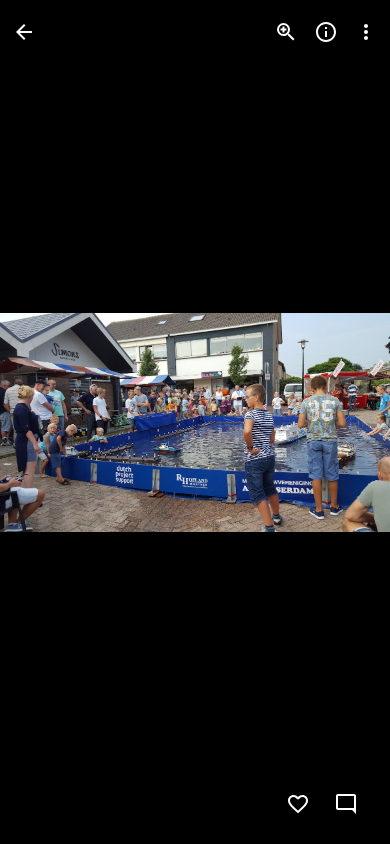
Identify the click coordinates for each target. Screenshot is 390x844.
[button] (56, 422)
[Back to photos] (24, 32)
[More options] (366, 32)
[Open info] (326, 32)
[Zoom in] (286, 32)
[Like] (298, 804)
